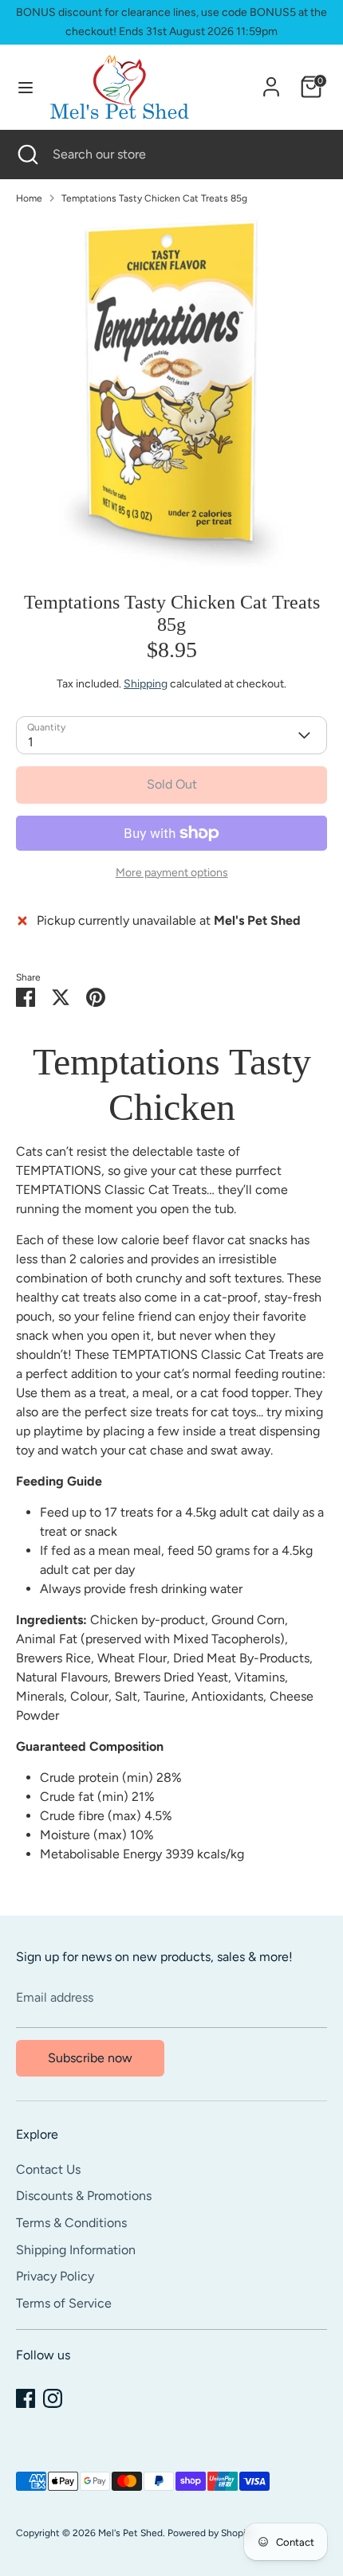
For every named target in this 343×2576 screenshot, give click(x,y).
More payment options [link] (172, 873)
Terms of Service (64, 2303)
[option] (171, 392)
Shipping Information (76, 2250)
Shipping (146, 684)
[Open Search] (26, 155)
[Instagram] (53, 2398)
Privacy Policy (55, 2276)
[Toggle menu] (26, 87)
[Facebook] (26, 2398)
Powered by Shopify (211, 2533)
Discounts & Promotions (84, 2196)
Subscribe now (90, 2058)
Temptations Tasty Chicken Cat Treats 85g (154, 198)
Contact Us (48, 2169)
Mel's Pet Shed (130, 2533)
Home (29, 198)
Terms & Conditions (71, 2223)
